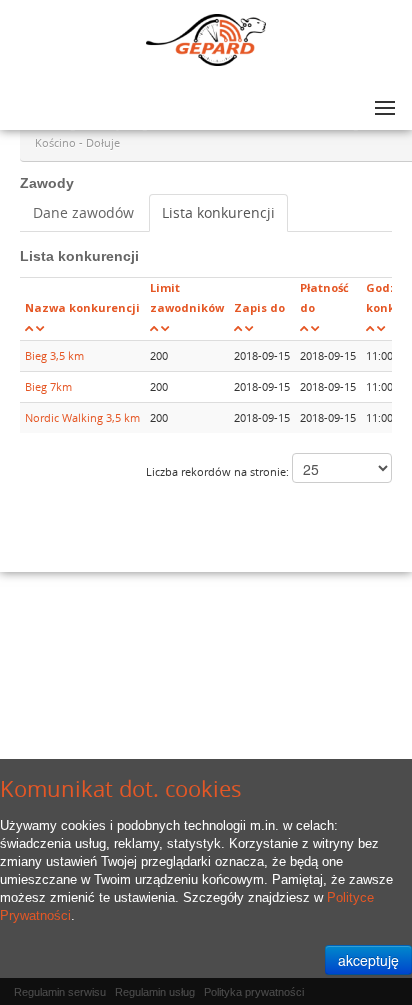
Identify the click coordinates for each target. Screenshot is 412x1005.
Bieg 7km (48, 386)
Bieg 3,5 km (54, 355)
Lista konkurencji (218, 212)
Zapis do (259, 307)
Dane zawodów (83, 212)
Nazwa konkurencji (82, 307)
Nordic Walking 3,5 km (82, 417)
